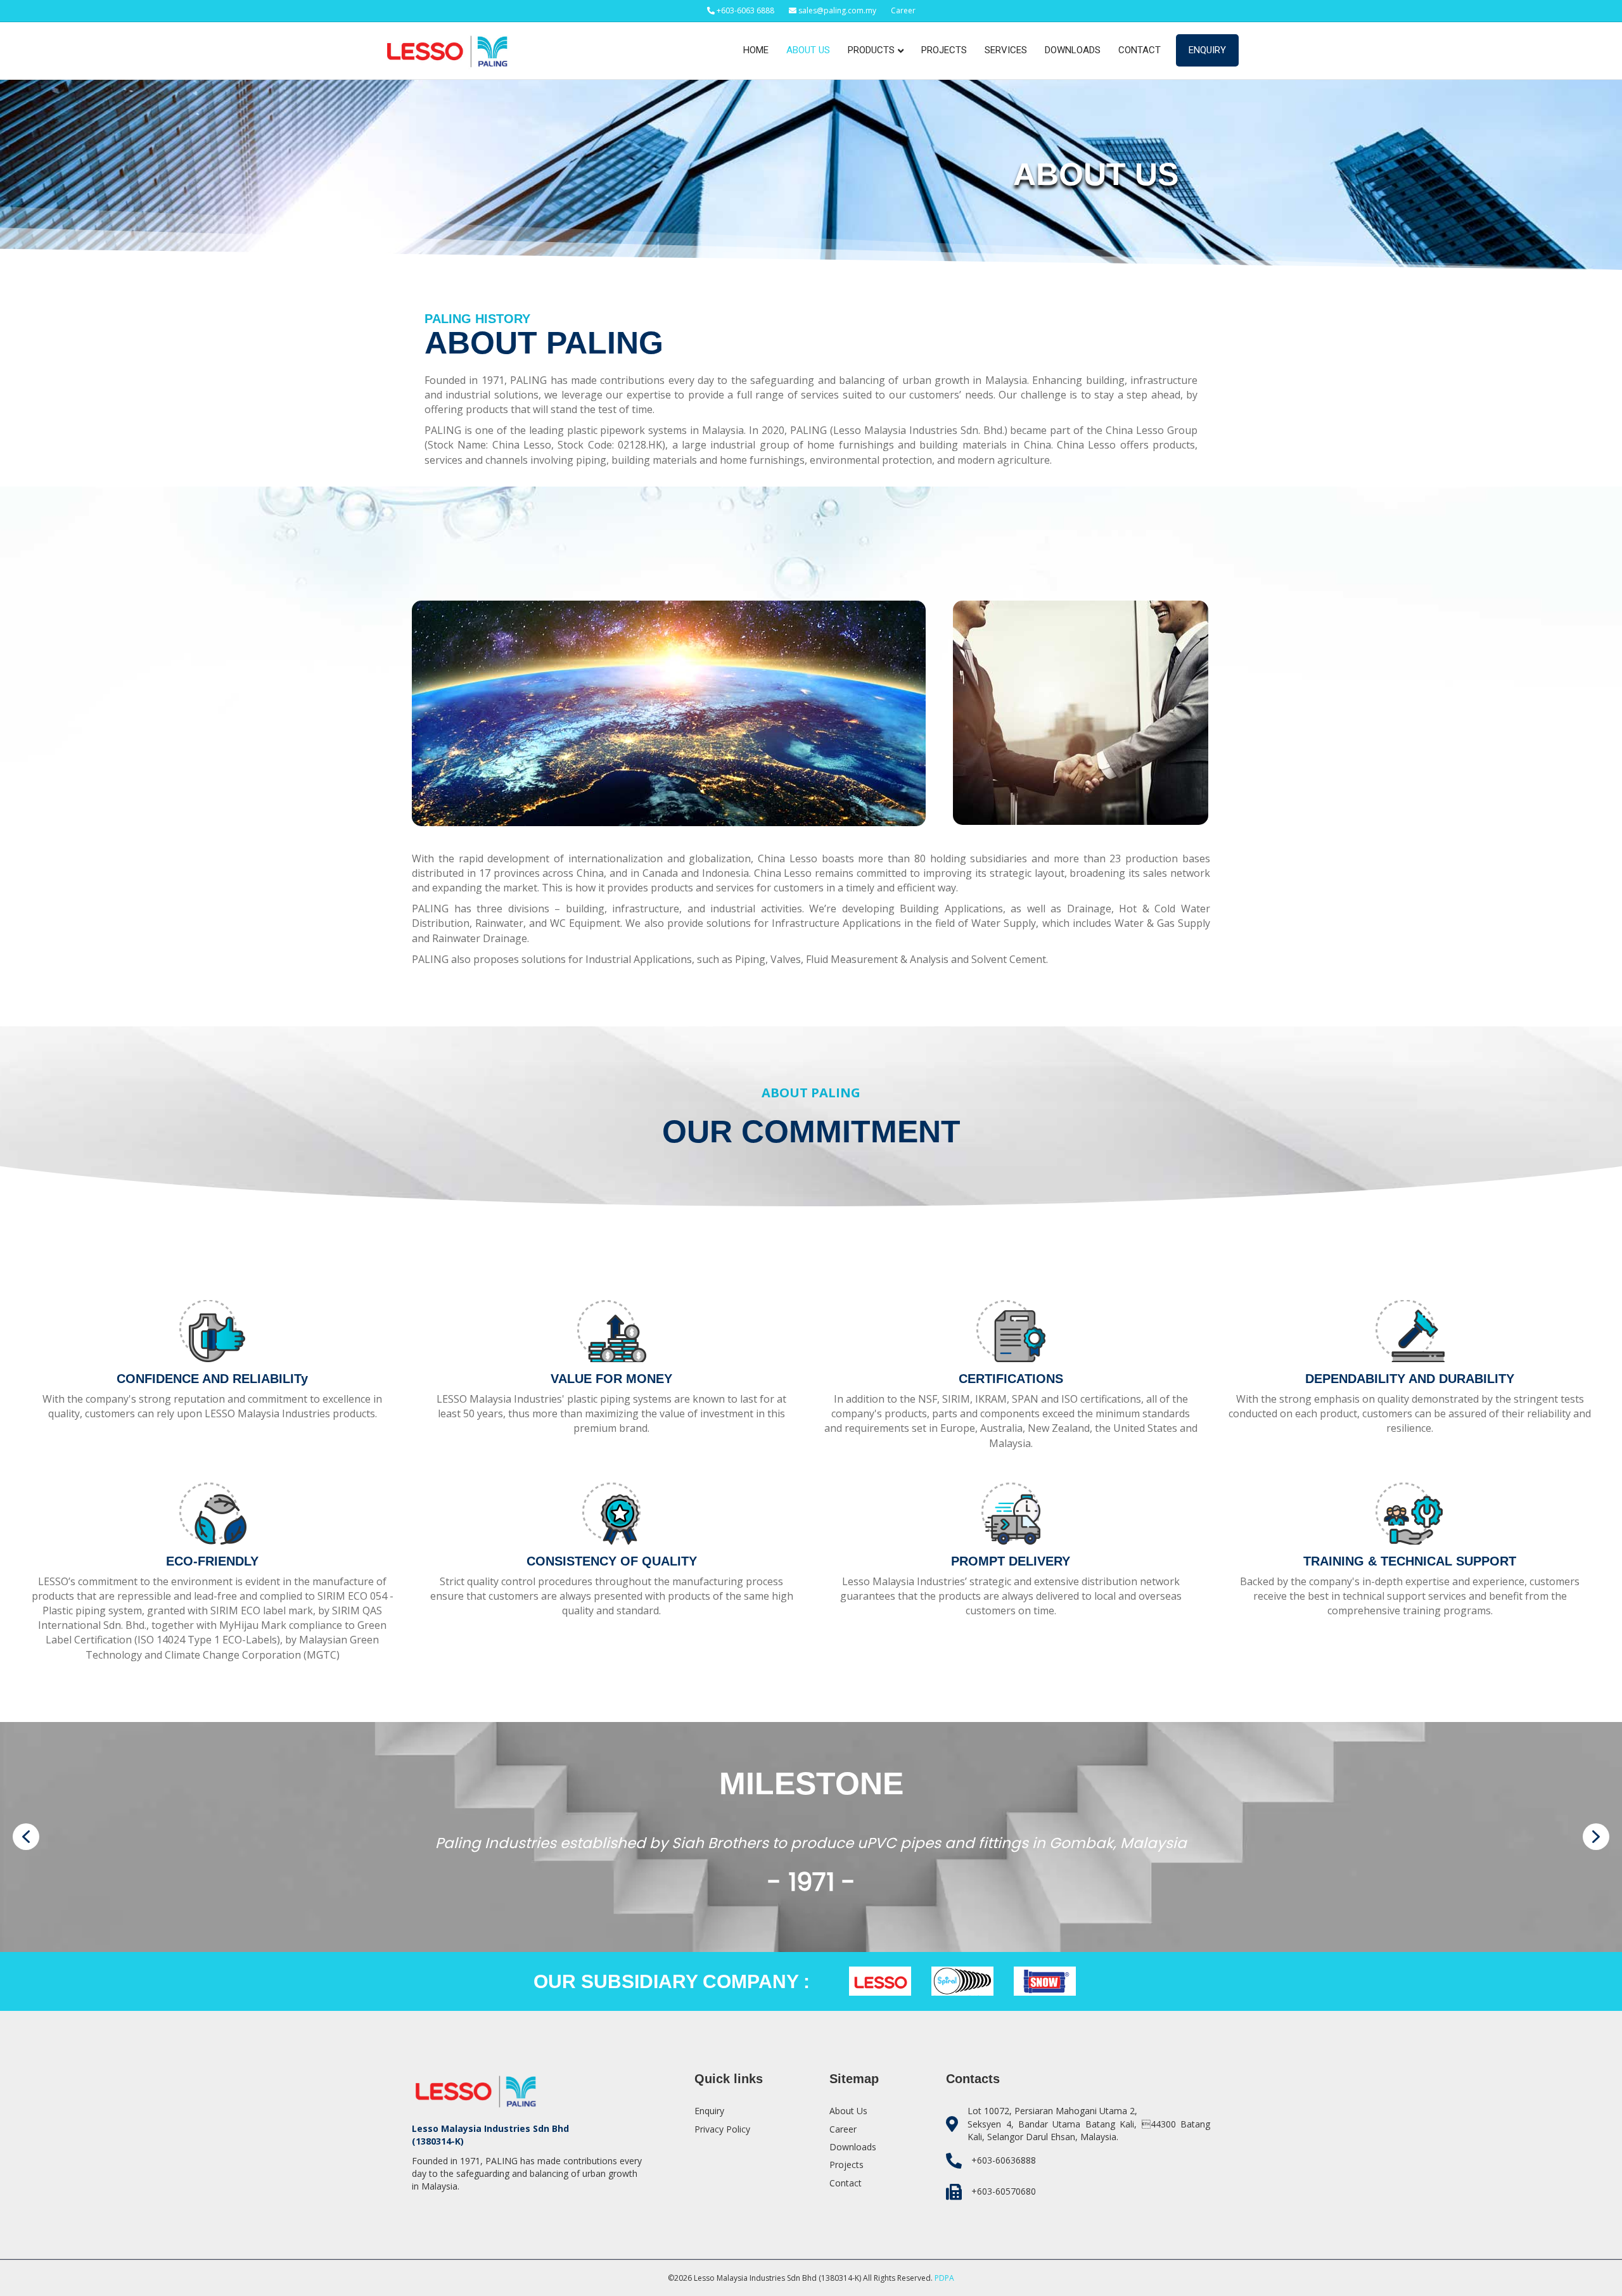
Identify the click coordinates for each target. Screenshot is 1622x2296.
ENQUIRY (1207, 50)
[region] (811, 1837)
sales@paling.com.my (837, 10)
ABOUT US (808, 50)
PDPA (944, 2278)
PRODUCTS (871, 50)
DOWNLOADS (1073, 50)
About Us (848, 2111)
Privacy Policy (722, 2129)
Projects (846, 2165)
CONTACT (1140, 50)
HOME (756, 50)
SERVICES (1006, 50)
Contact (846, 2183)
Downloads (853, 2147)
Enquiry (709, 2111)
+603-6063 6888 (744, 10)
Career (903, 10)
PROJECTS (944, 50)
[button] (26, 1837)
